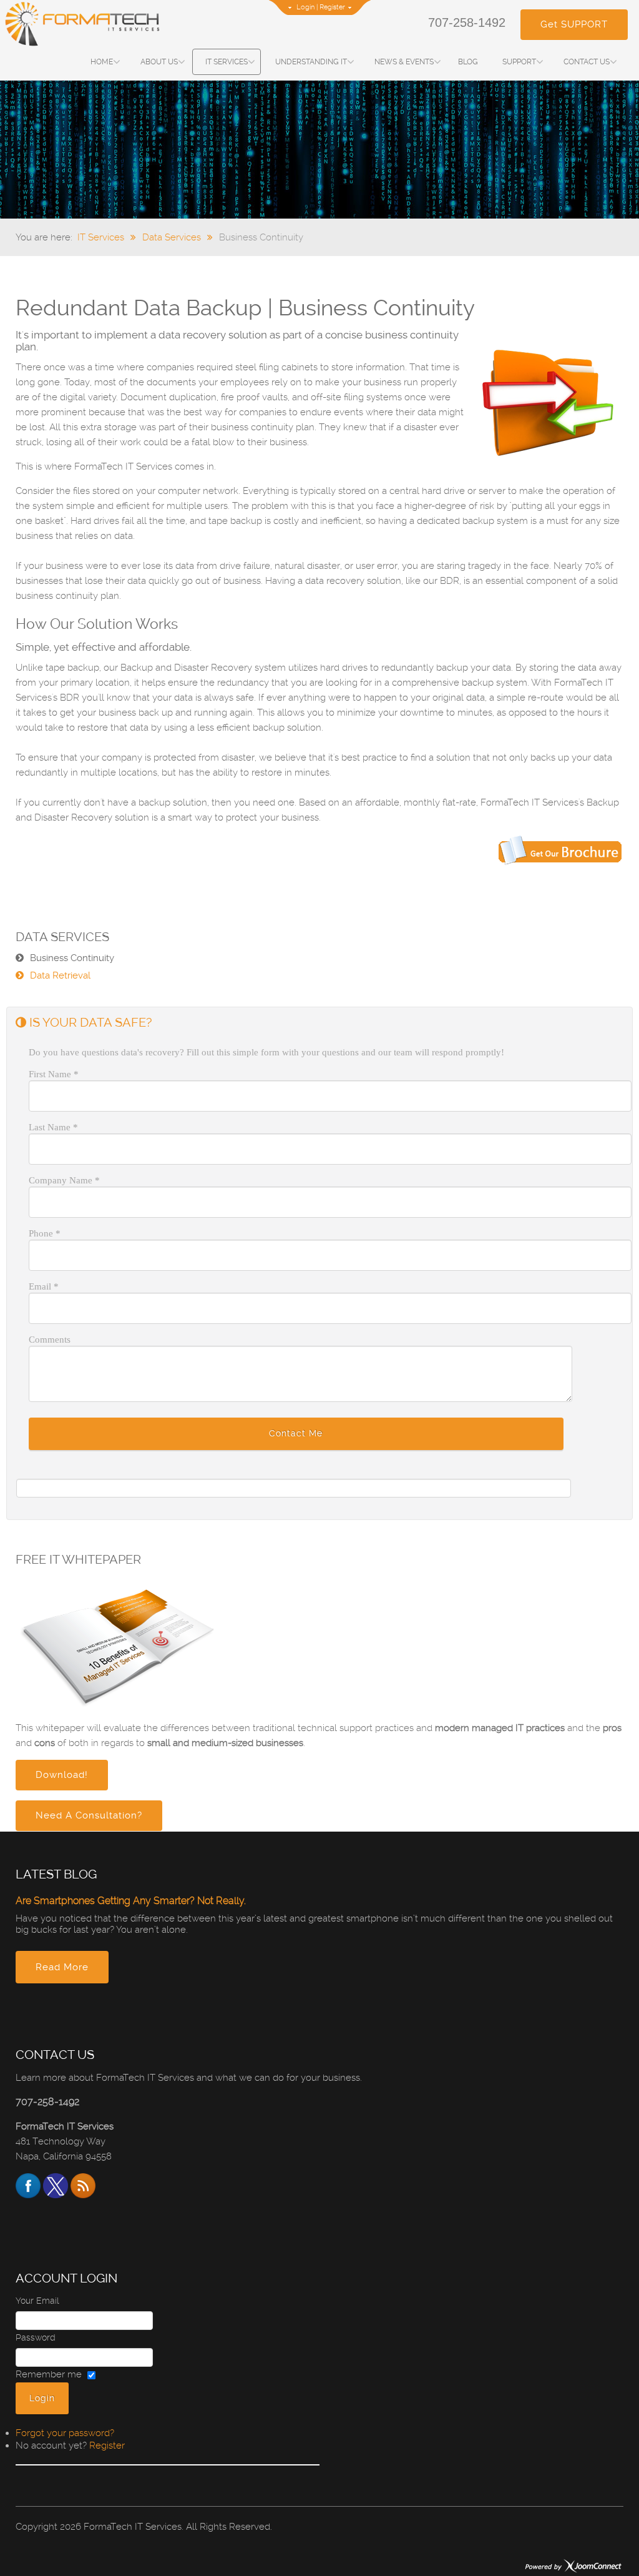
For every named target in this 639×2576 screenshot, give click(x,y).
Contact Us (587, 62)
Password (36, 2337)
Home (102, 62)
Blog (468, 62)
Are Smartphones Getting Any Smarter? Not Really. (131, 1901)
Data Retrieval (60, 975)
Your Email (37, 2301)
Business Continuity (72, 958)
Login (305, 7)
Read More (62, 1967)
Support (519, 62)
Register (332, 7)
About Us (159, 62)
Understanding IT (311, 62)
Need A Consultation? (89, 1815)
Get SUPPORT (574, 24)
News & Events (404, 62)
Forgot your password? (65, 2433)
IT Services (227, 62)
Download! (62, 1775)
